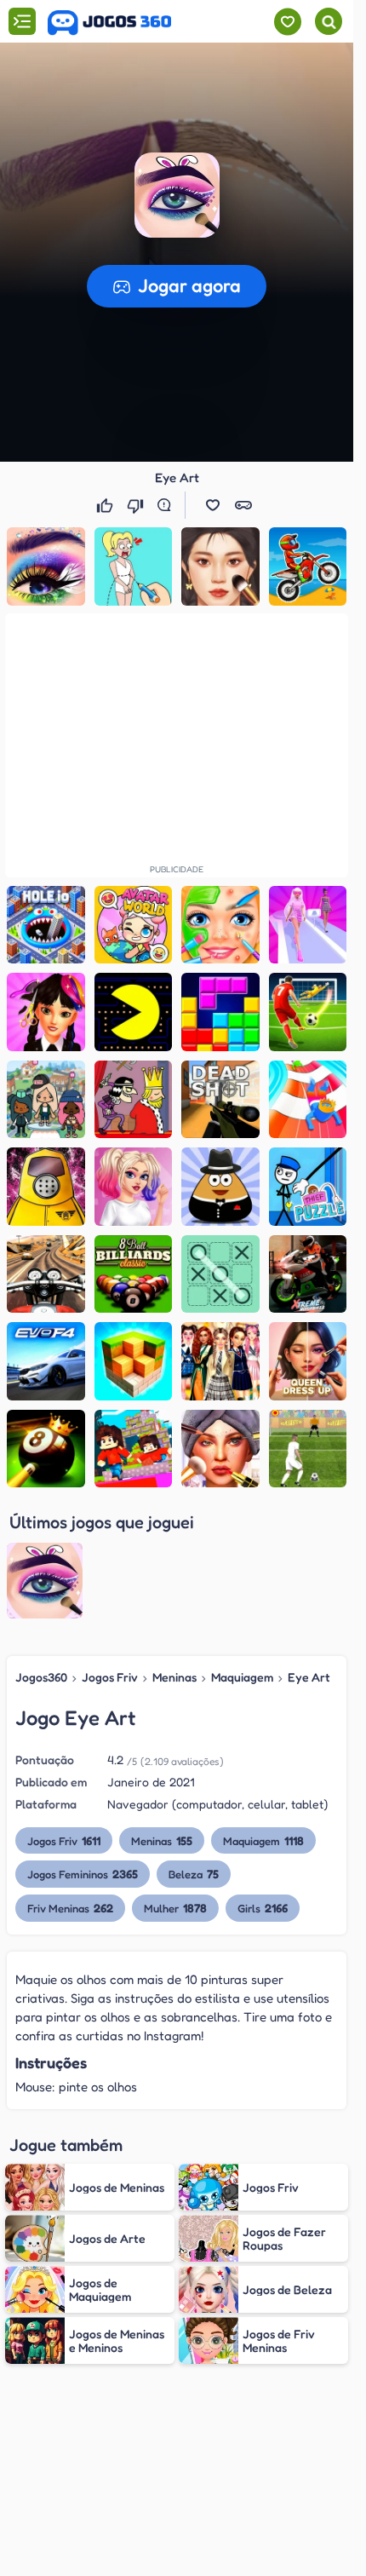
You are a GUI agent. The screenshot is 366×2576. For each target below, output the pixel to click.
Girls (263, 1908)
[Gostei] (106, 505)
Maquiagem (242, 1677)
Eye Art (309, 1677)
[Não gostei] (137, 505)
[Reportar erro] (168, 505)
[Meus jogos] (287, 22)
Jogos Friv (110, 1677)
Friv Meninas (70, 1908)
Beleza (194, 1874)
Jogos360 (41, 1677)
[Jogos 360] (109, 23)
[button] (177, 195)
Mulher (175, 1908)
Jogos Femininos (83, 1874)
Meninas (174, 1677)
